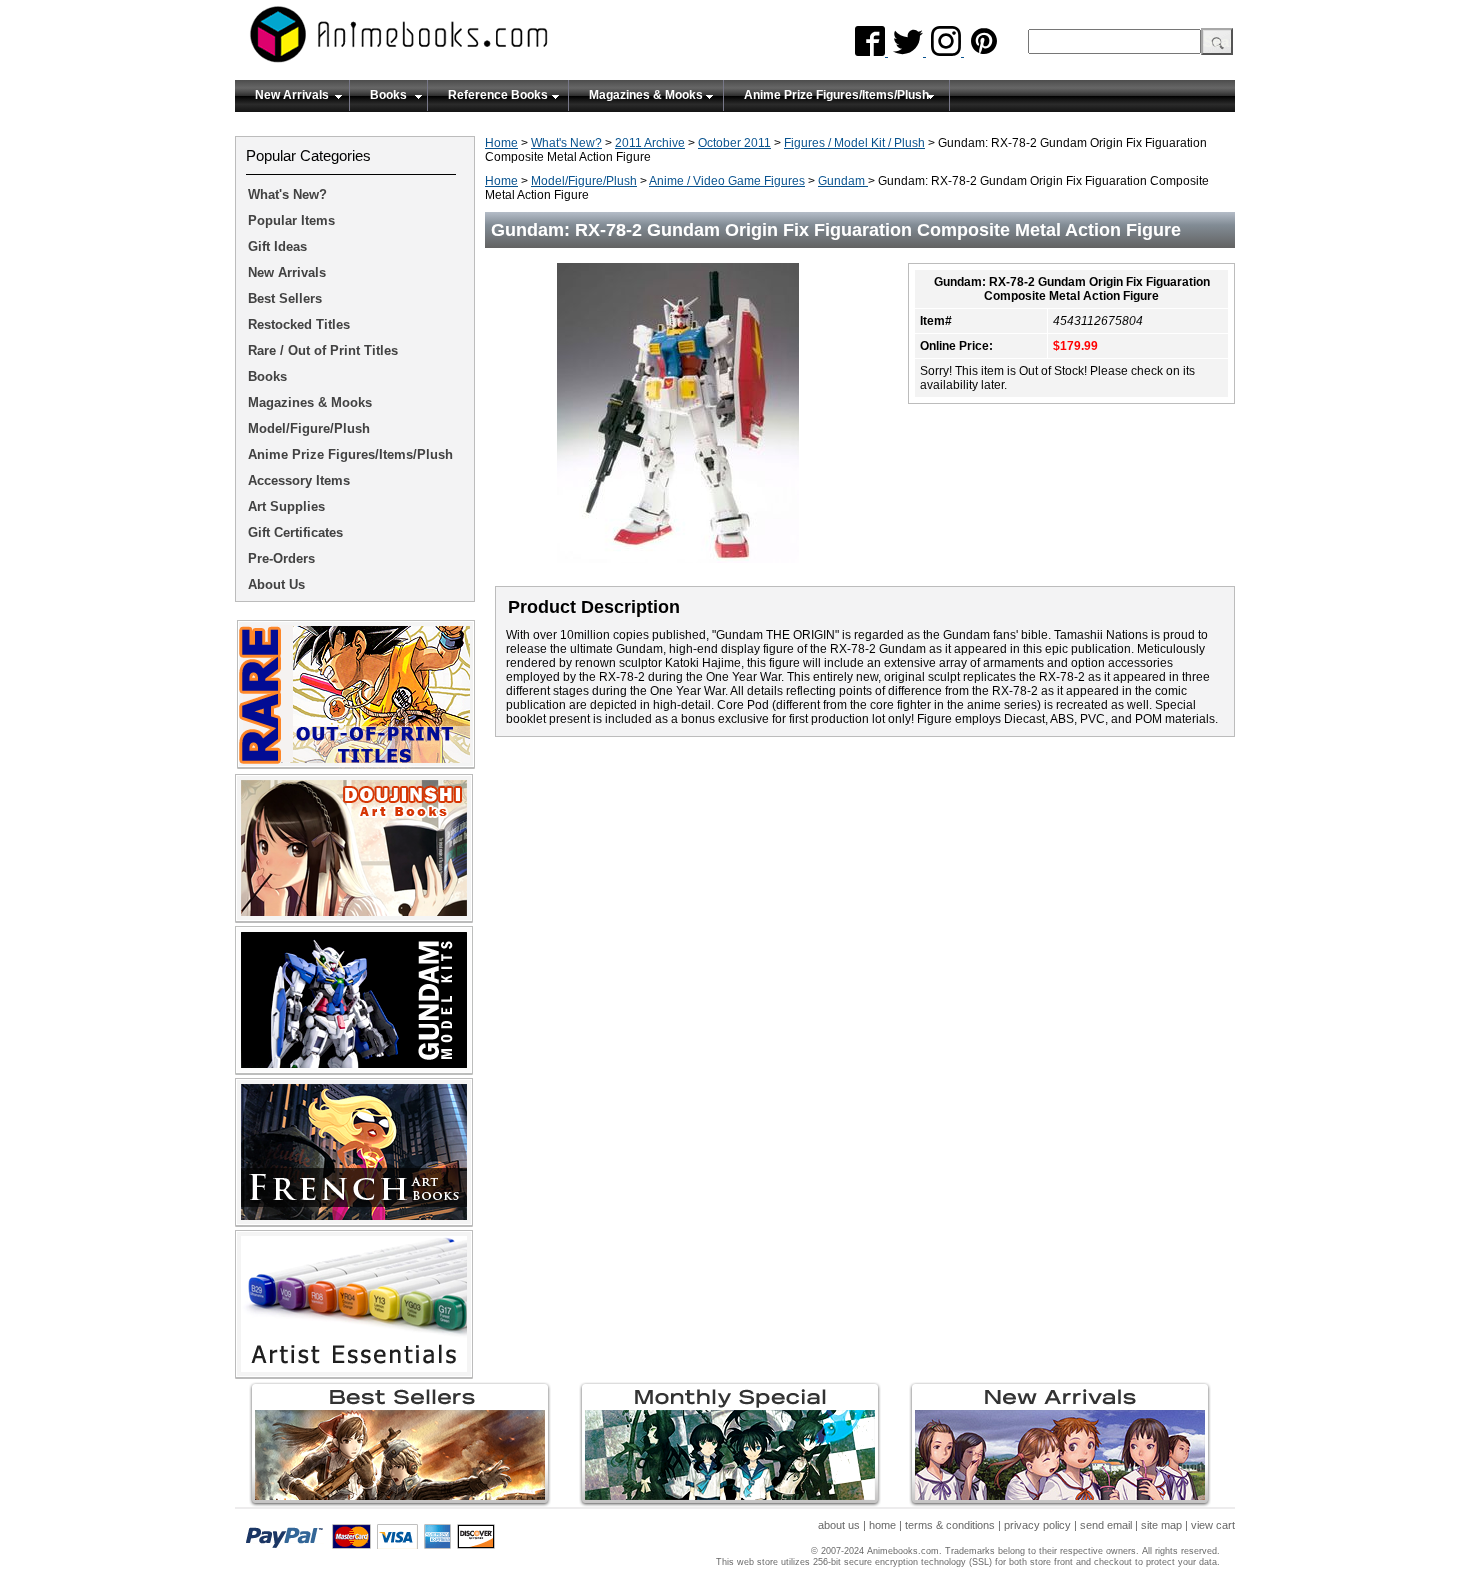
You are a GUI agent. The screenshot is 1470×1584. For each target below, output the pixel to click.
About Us (276, 584)
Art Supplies (286, 506)
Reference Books (498, 95)
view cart (1213, 1525)
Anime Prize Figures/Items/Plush (836, 95)
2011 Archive (650, 143)
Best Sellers (285, 298)
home (882, 1525)
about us (839, 1525)
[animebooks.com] (480, 40)
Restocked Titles (299, 324)
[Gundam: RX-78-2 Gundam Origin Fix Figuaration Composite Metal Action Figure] (685, 569)
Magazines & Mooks (646, 95)
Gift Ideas (277, 246)
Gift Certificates (295, 532)
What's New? (566, 143)
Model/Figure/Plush (584, 181)
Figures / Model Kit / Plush (854, 143)
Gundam (843, 181)
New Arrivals (292, 95)
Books (388, 95)
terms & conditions (950, 1525)
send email (1106, 1525)
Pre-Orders (281, 558)
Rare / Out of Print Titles (323, 350)
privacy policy (1037, 1525)
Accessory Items (299, 480)
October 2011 (734, 143)
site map (1161, 1525)
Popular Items (291, 220)
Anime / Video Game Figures (727, 181)
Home (501, 143)
